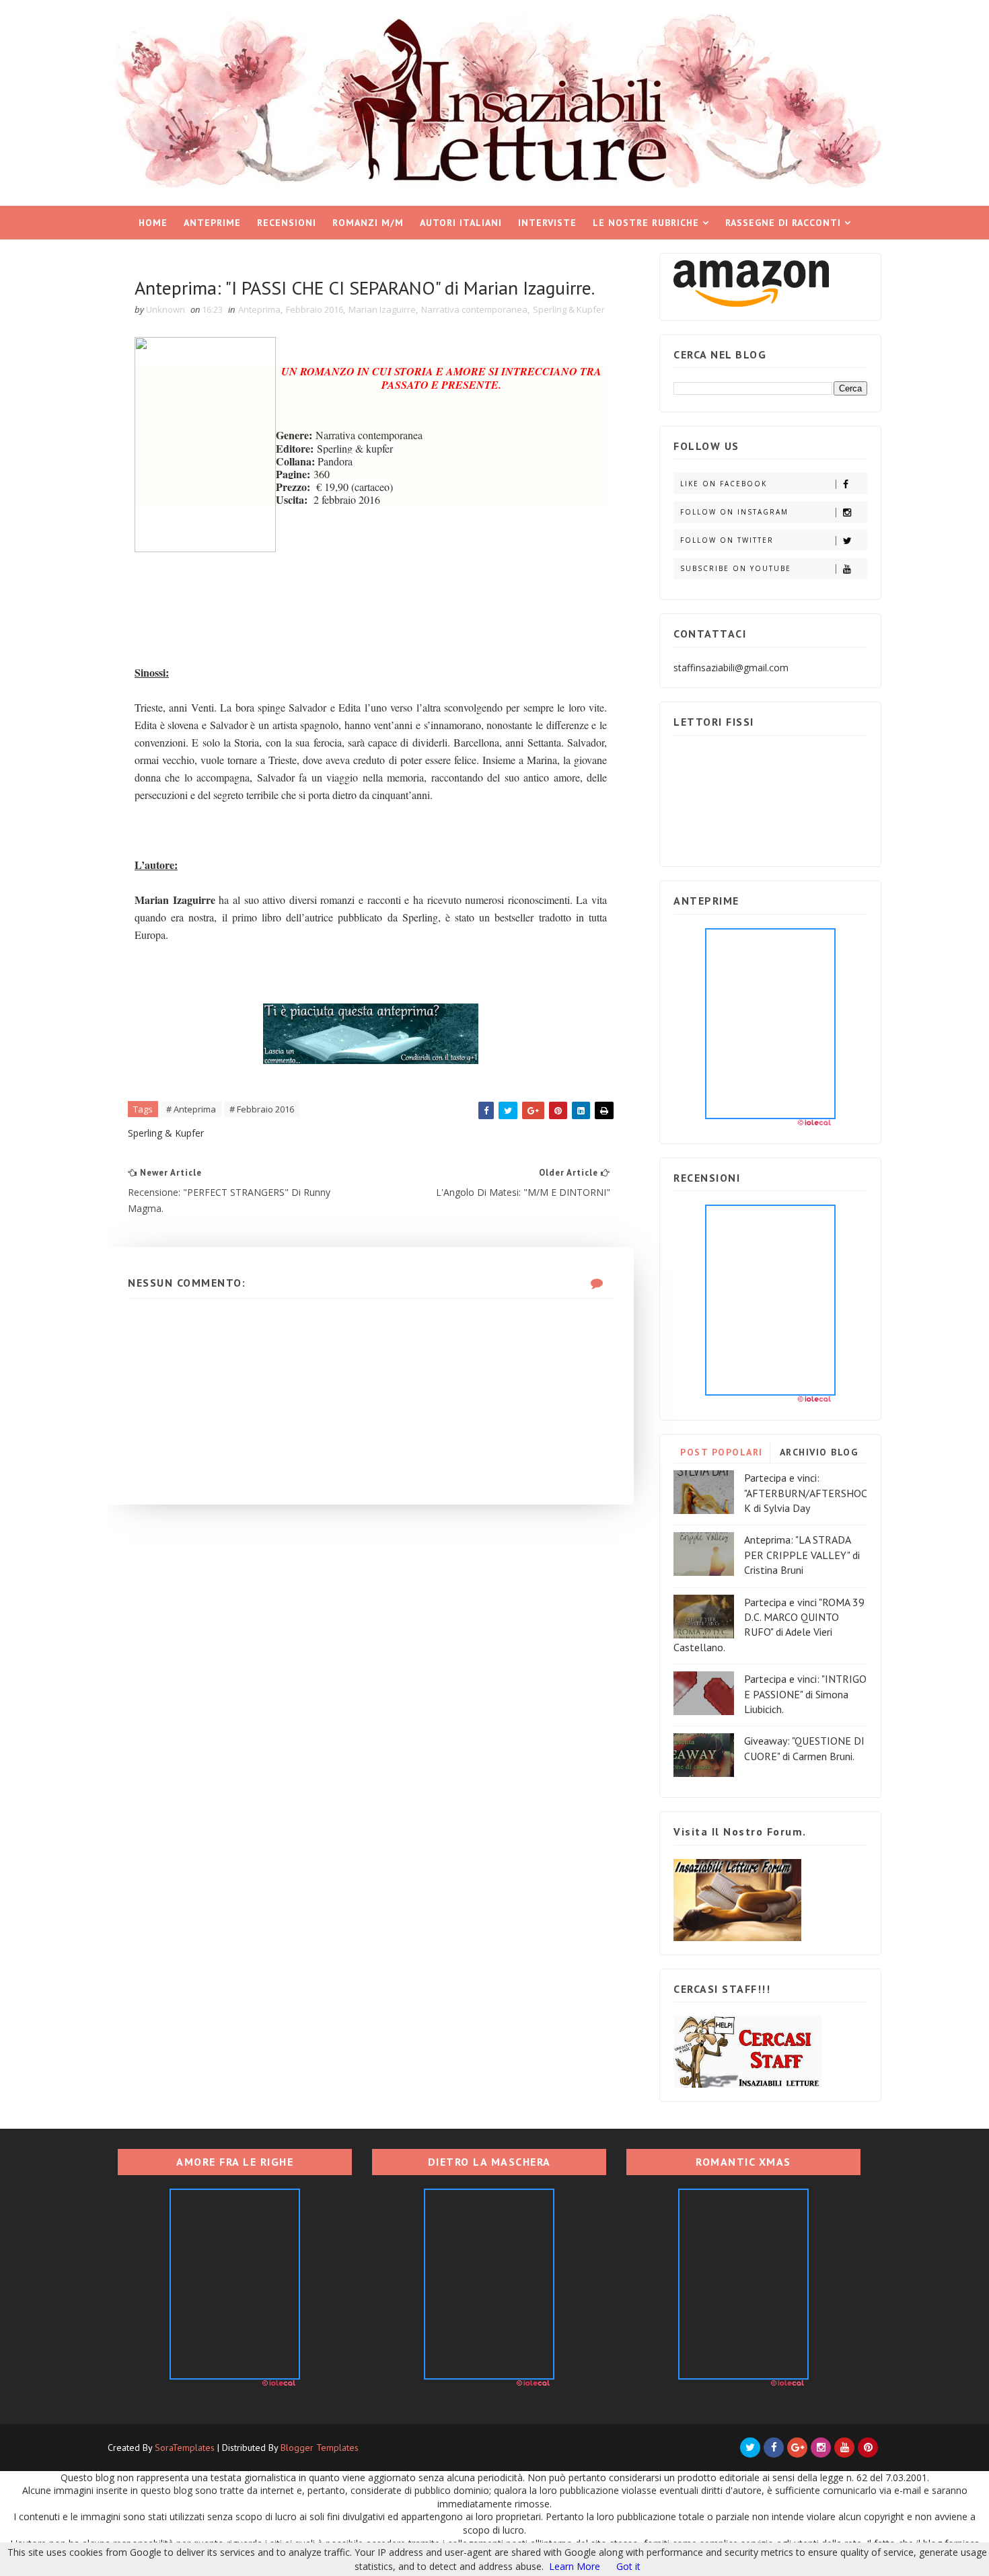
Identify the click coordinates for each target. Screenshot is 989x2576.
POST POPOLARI (722, 1452)
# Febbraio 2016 (262, 1109)
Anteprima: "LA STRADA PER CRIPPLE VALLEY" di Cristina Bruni (802, 1555)
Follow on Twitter (727, 540)
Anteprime (212, 223)
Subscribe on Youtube (736, 568)
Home (153, 223)
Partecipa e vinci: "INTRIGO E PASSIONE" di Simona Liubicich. (805, 1694)
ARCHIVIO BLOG (819, 1452)
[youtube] (844, 2448)
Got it (628, 2566)
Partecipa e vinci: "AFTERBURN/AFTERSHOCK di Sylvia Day (806, 1493)
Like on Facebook (724, 484)
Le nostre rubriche (646, 223)
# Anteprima (191, 1109)
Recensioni (287, 223)
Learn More (575, 2566)
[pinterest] (868, 2448)
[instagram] (821, 2448)
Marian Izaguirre (382, 309)
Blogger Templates (320, 2448)
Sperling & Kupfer (569, 309)
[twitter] (750, 2448)
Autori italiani (461, 223)
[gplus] (797, 2448)
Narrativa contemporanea (474, 309)
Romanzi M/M (368, 223)
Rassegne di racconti (783, 223)
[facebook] (774, 2448)
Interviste (547, 223)
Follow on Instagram (734, 512)
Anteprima (259, 309)
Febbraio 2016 (315, 309)
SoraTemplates (185, 2448)
